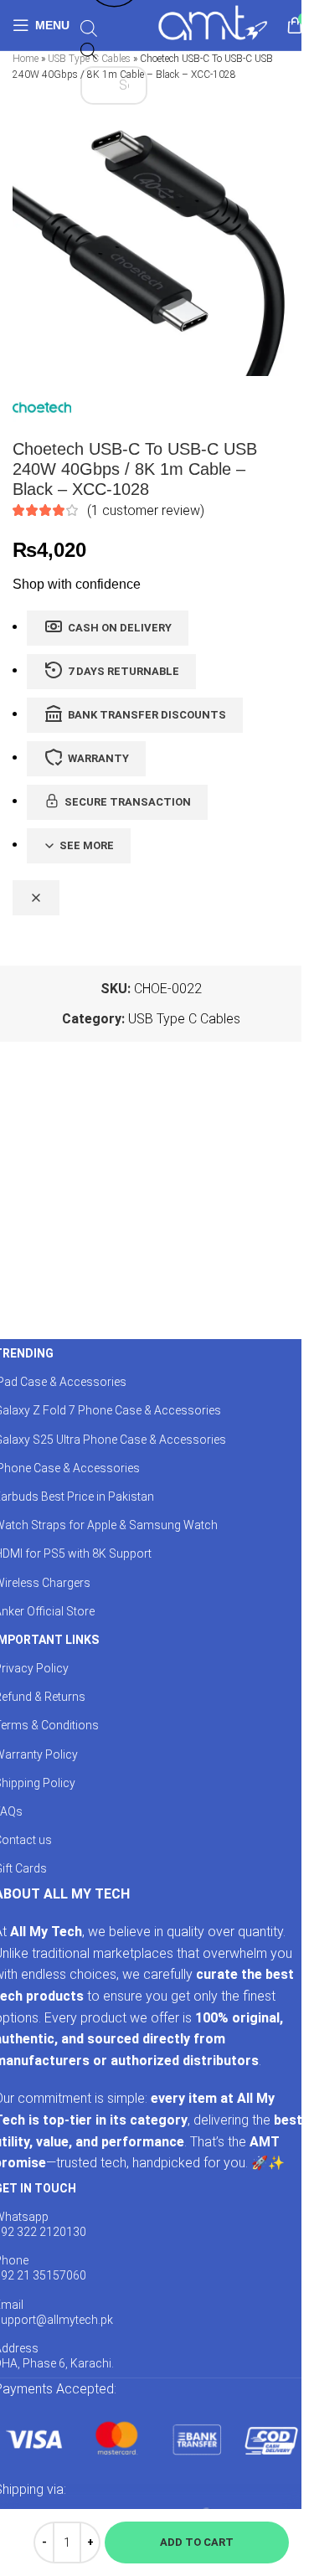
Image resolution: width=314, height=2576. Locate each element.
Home (26, 59)
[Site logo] (212, 24)
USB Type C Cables (184, 1019)
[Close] (36, 898)
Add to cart (197, 2542)
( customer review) (146, 510)
